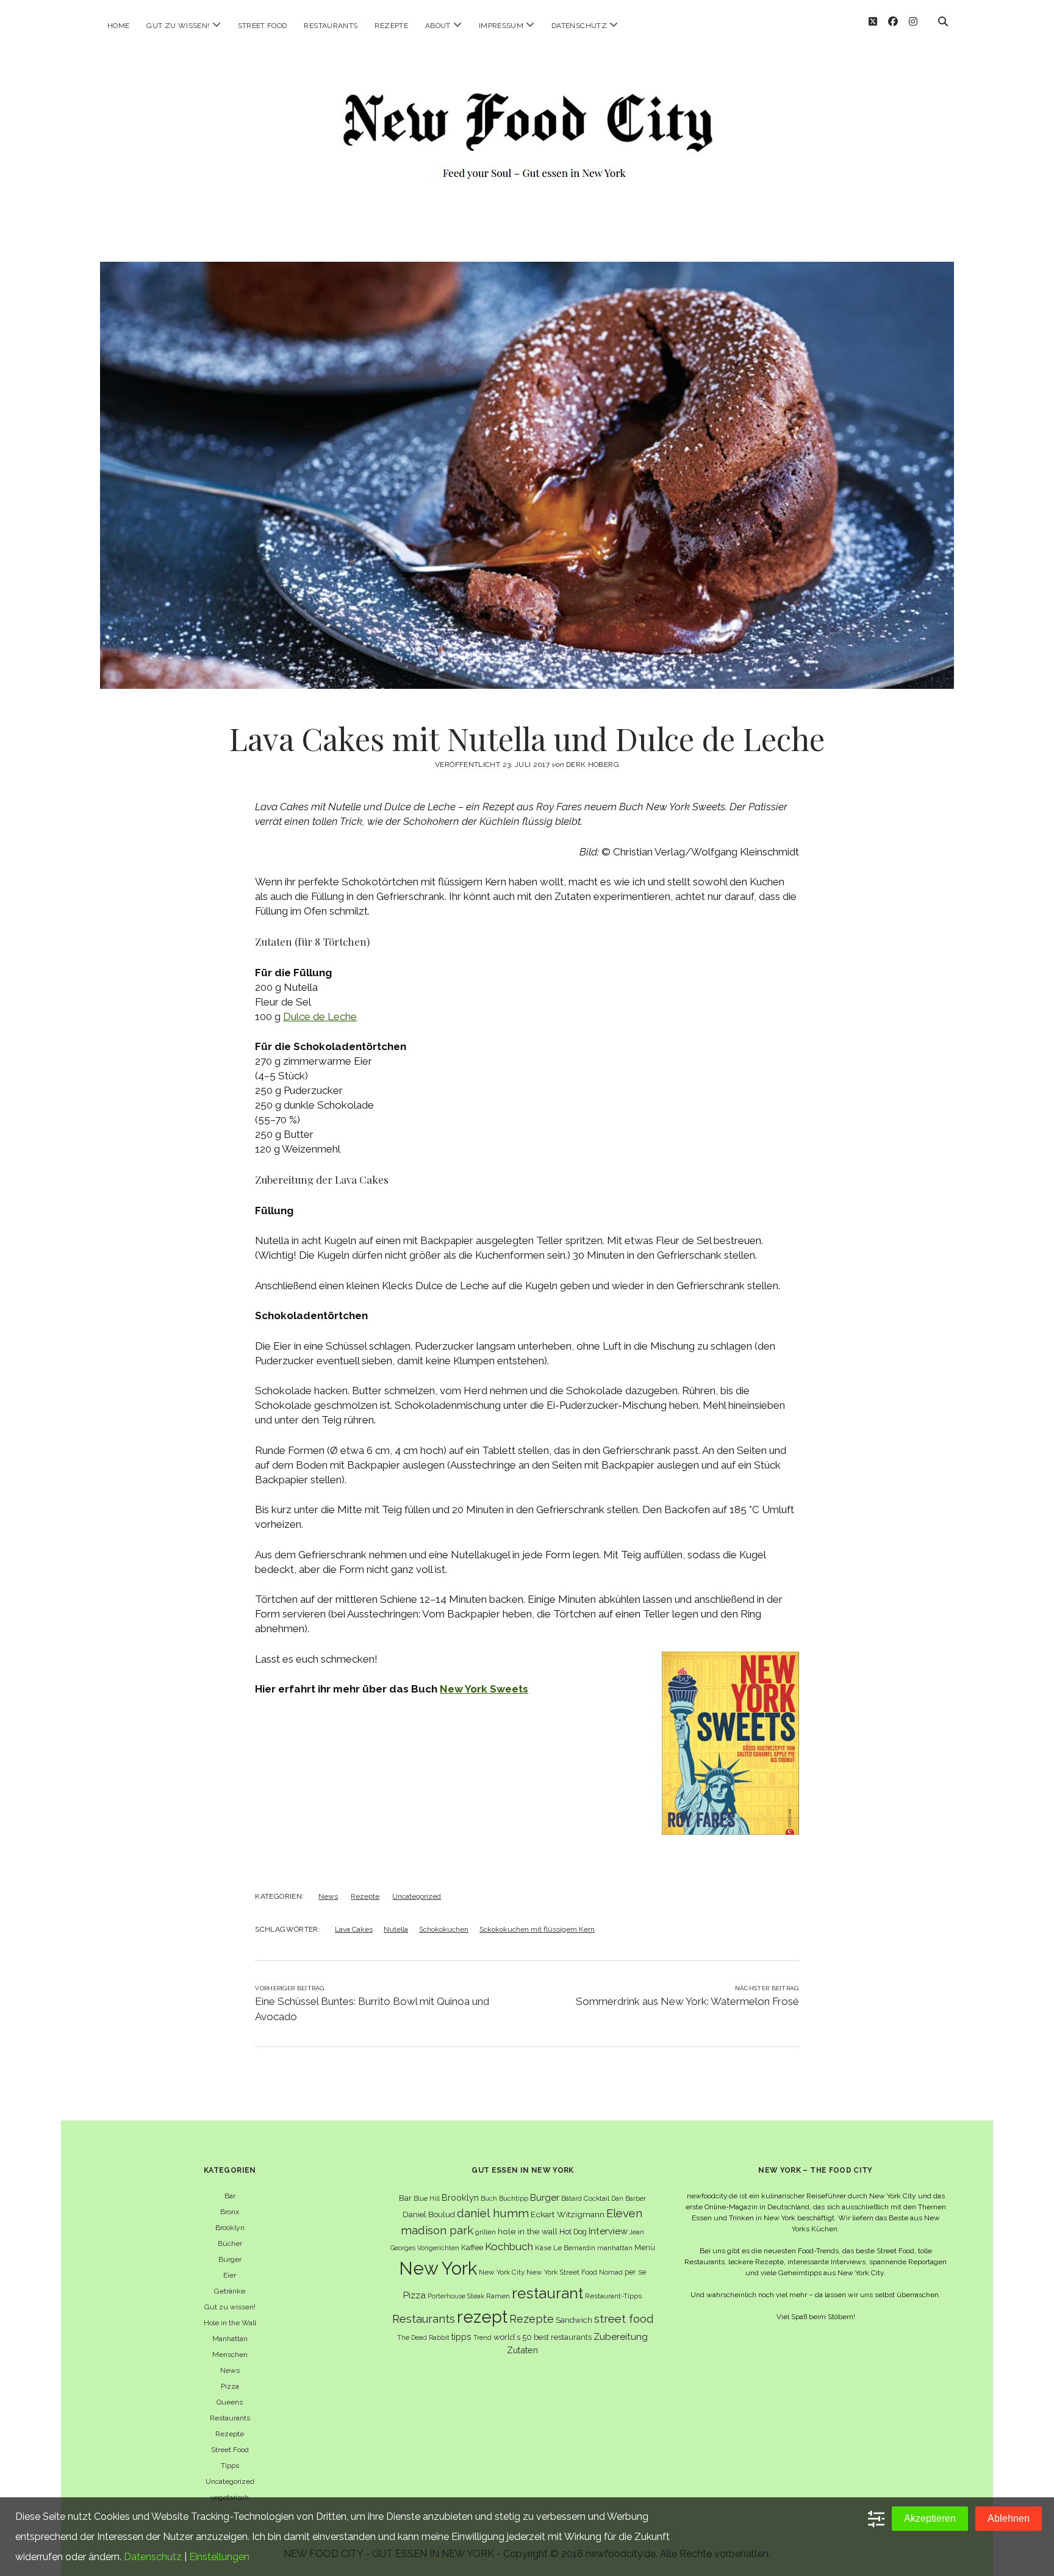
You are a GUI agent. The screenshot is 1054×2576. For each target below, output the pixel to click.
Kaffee (472, 2247)
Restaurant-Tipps (613, 2296)
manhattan (615, 2248)
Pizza (230, 2386)
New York (438, 2268)
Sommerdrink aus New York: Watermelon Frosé (687, 2001)
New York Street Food (562, 2272)
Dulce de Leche (320, 1016)
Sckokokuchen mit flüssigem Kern (537, 1929)
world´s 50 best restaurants (543, 2337)
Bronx (230, 2212)
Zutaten (522, 2350)
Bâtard (572, 2198)
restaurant (547, 2293)
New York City (502, 2272)
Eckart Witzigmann (568, 2214)
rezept (482, 2317)
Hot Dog (573, 2232)
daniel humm (493, 2213)
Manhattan (230, 2339)
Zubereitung (621, 2337)
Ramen (498, 2296)
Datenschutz (579, 26)
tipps (461, 2337)
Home (118, 26)
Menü (645, 2247)
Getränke (230, 2291)
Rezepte (391, 26)
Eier (230, 2275)
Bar (230, 2196)
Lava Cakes (354, 1929)
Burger (230, 2259)
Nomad (611, 2272)
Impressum (501, 26)
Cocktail (597, 2198)
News (328, 1896)
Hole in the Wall (230, 2323)
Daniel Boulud (429, 2214)
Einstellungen (219, 2557)
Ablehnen (1009, 2518)
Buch (489, 2198)
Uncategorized (417, 1896)
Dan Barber (629, 2198)
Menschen (230, 2355)
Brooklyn (230, 2228)
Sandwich (574, 2320)
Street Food (263, 26)
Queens (230, 2402)
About (438, 26)
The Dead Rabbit (423, 2337)
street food (624, 2319)
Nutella (396, 1929)
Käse (543, 2248)
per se (635, 2272)
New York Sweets (484, 1689)
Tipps (230, 2466)
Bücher (230, 2243)
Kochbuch (509, 2247)
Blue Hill (427, 2198)
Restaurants (331, 26)
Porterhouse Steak (456, 2296)
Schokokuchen (444, 1929)
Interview (608, 2231)
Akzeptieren (930, 2518)
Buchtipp (514, 2198)
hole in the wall (528, 2231)
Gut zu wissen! (178, 26)
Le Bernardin (574, 2248)
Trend (482, 2337)
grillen (486, 2232)
